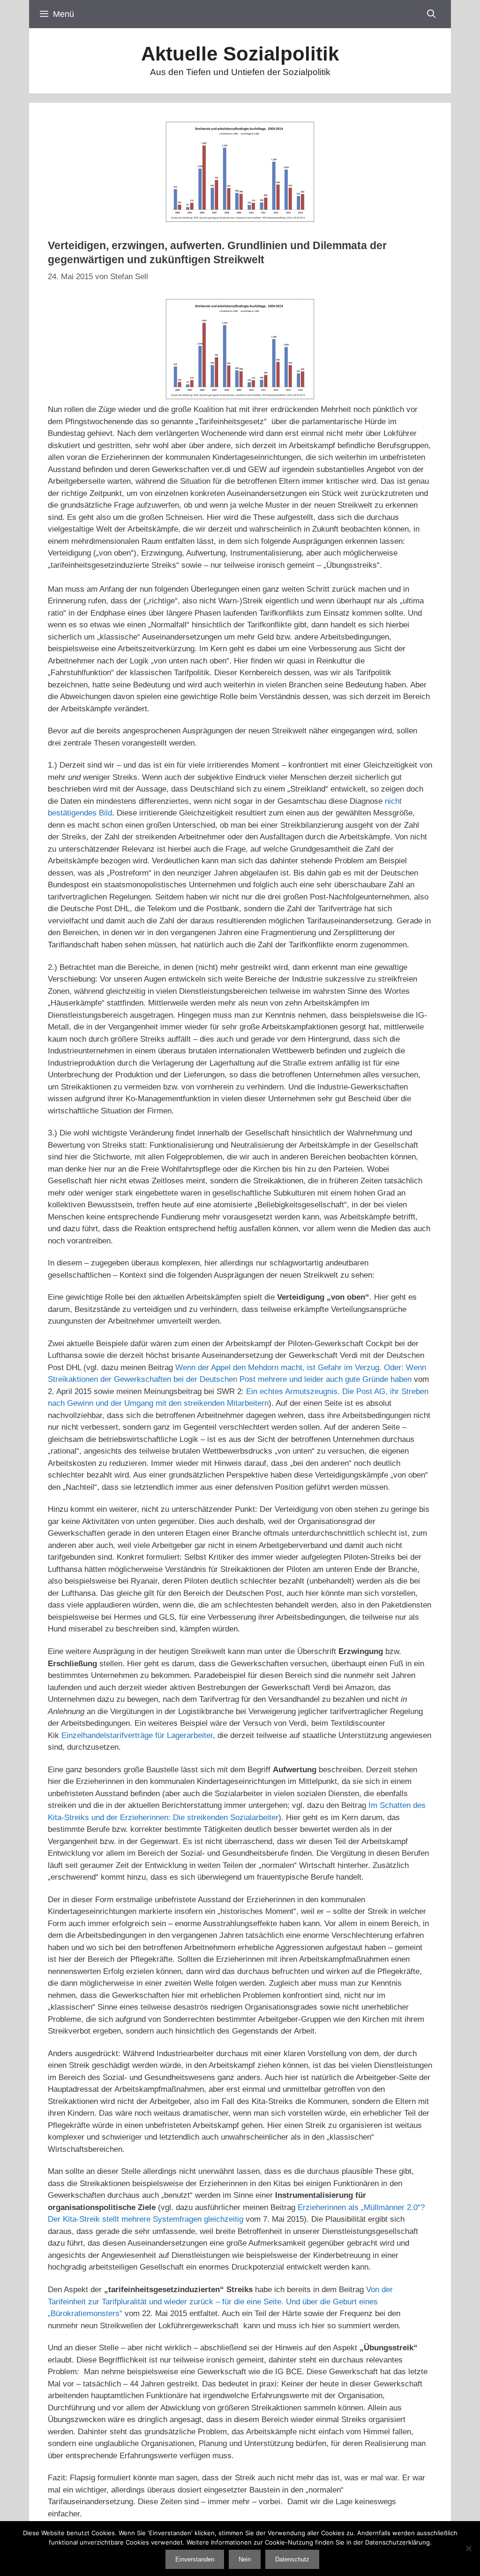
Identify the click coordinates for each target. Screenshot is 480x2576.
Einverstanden (195, 2559)
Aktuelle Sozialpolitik (240, 54)
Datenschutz (292, 2559)
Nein (245, 2559)
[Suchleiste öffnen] (431, 14)
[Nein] (468, 2548)
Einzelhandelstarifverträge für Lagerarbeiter (137, 1735)
